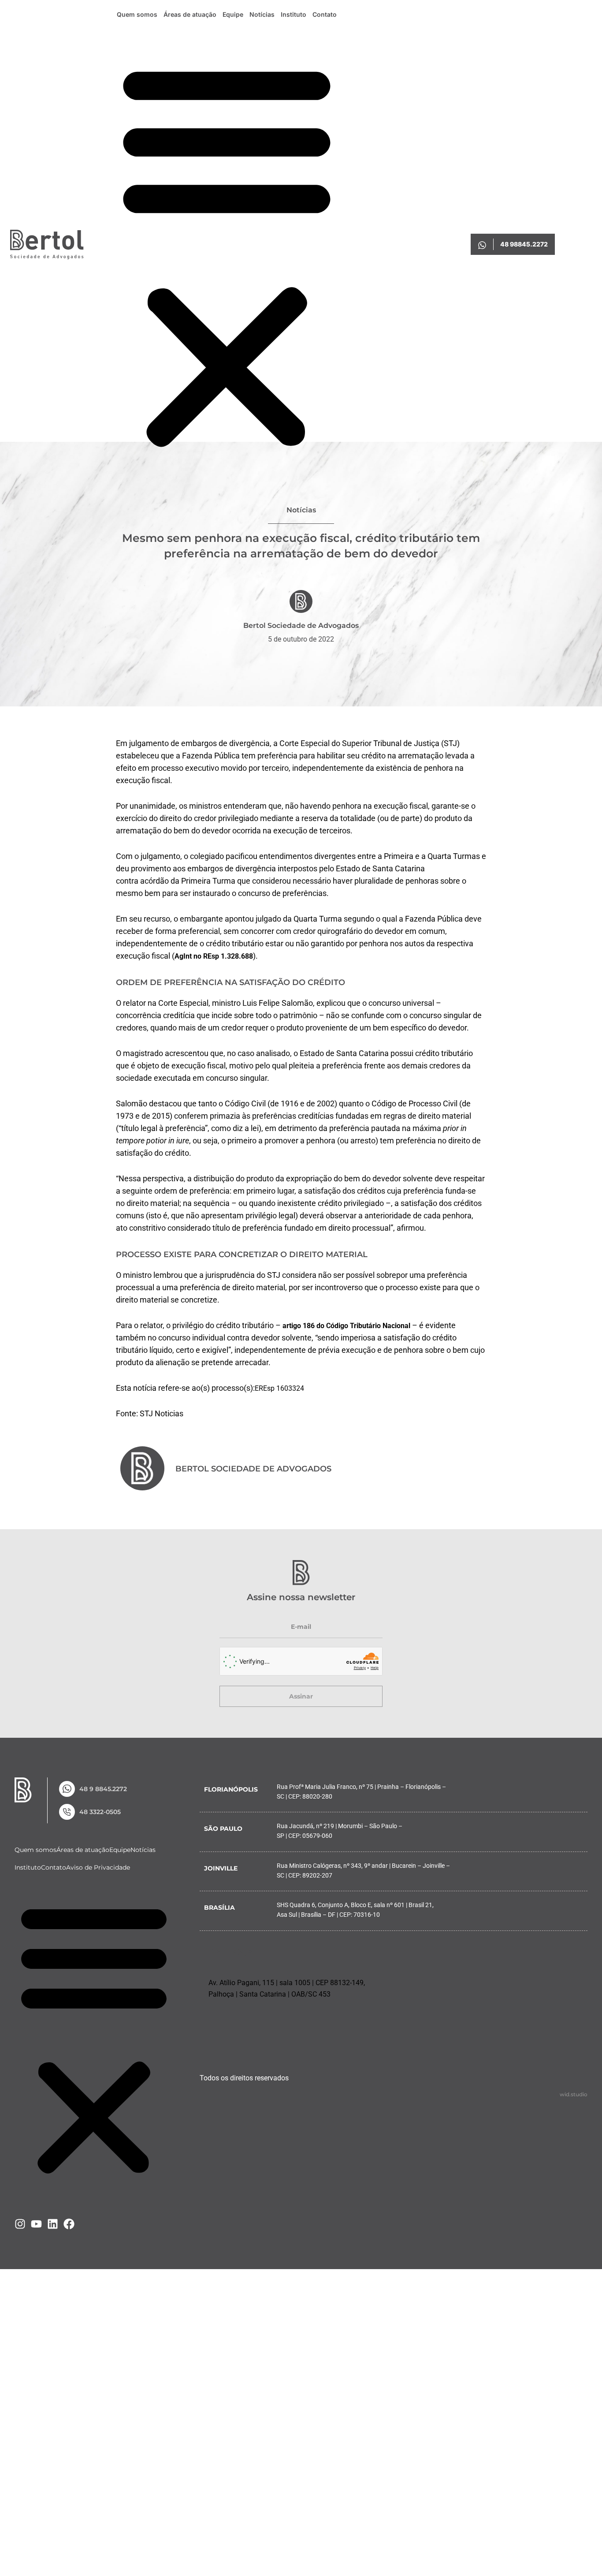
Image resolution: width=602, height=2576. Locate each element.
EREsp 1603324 (279, 1388)
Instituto (294, 14)
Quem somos (137, 14)
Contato (325, 14)
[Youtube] (36, 2224)
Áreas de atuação (190, 14)
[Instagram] (20, 2224)
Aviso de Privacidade (98, 1867)
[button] (227, 254)
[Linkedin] (53, 2224)
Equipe (233, 14)
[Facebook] (69, 2224)
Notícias (262, 14)
